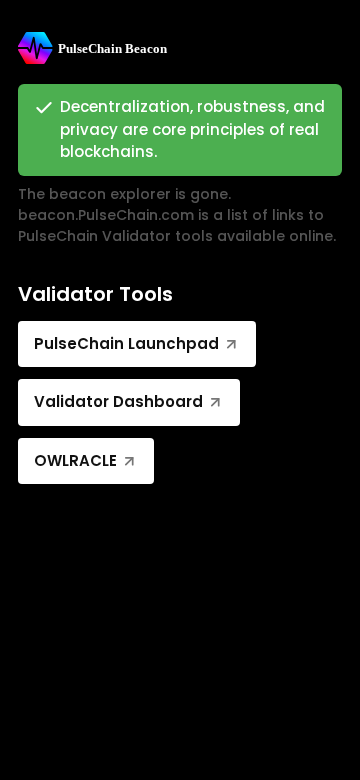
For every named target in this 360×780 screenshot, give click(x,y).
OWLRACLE (75, 460)
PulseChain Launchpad (126, 343)
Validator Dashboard (118, 401)
